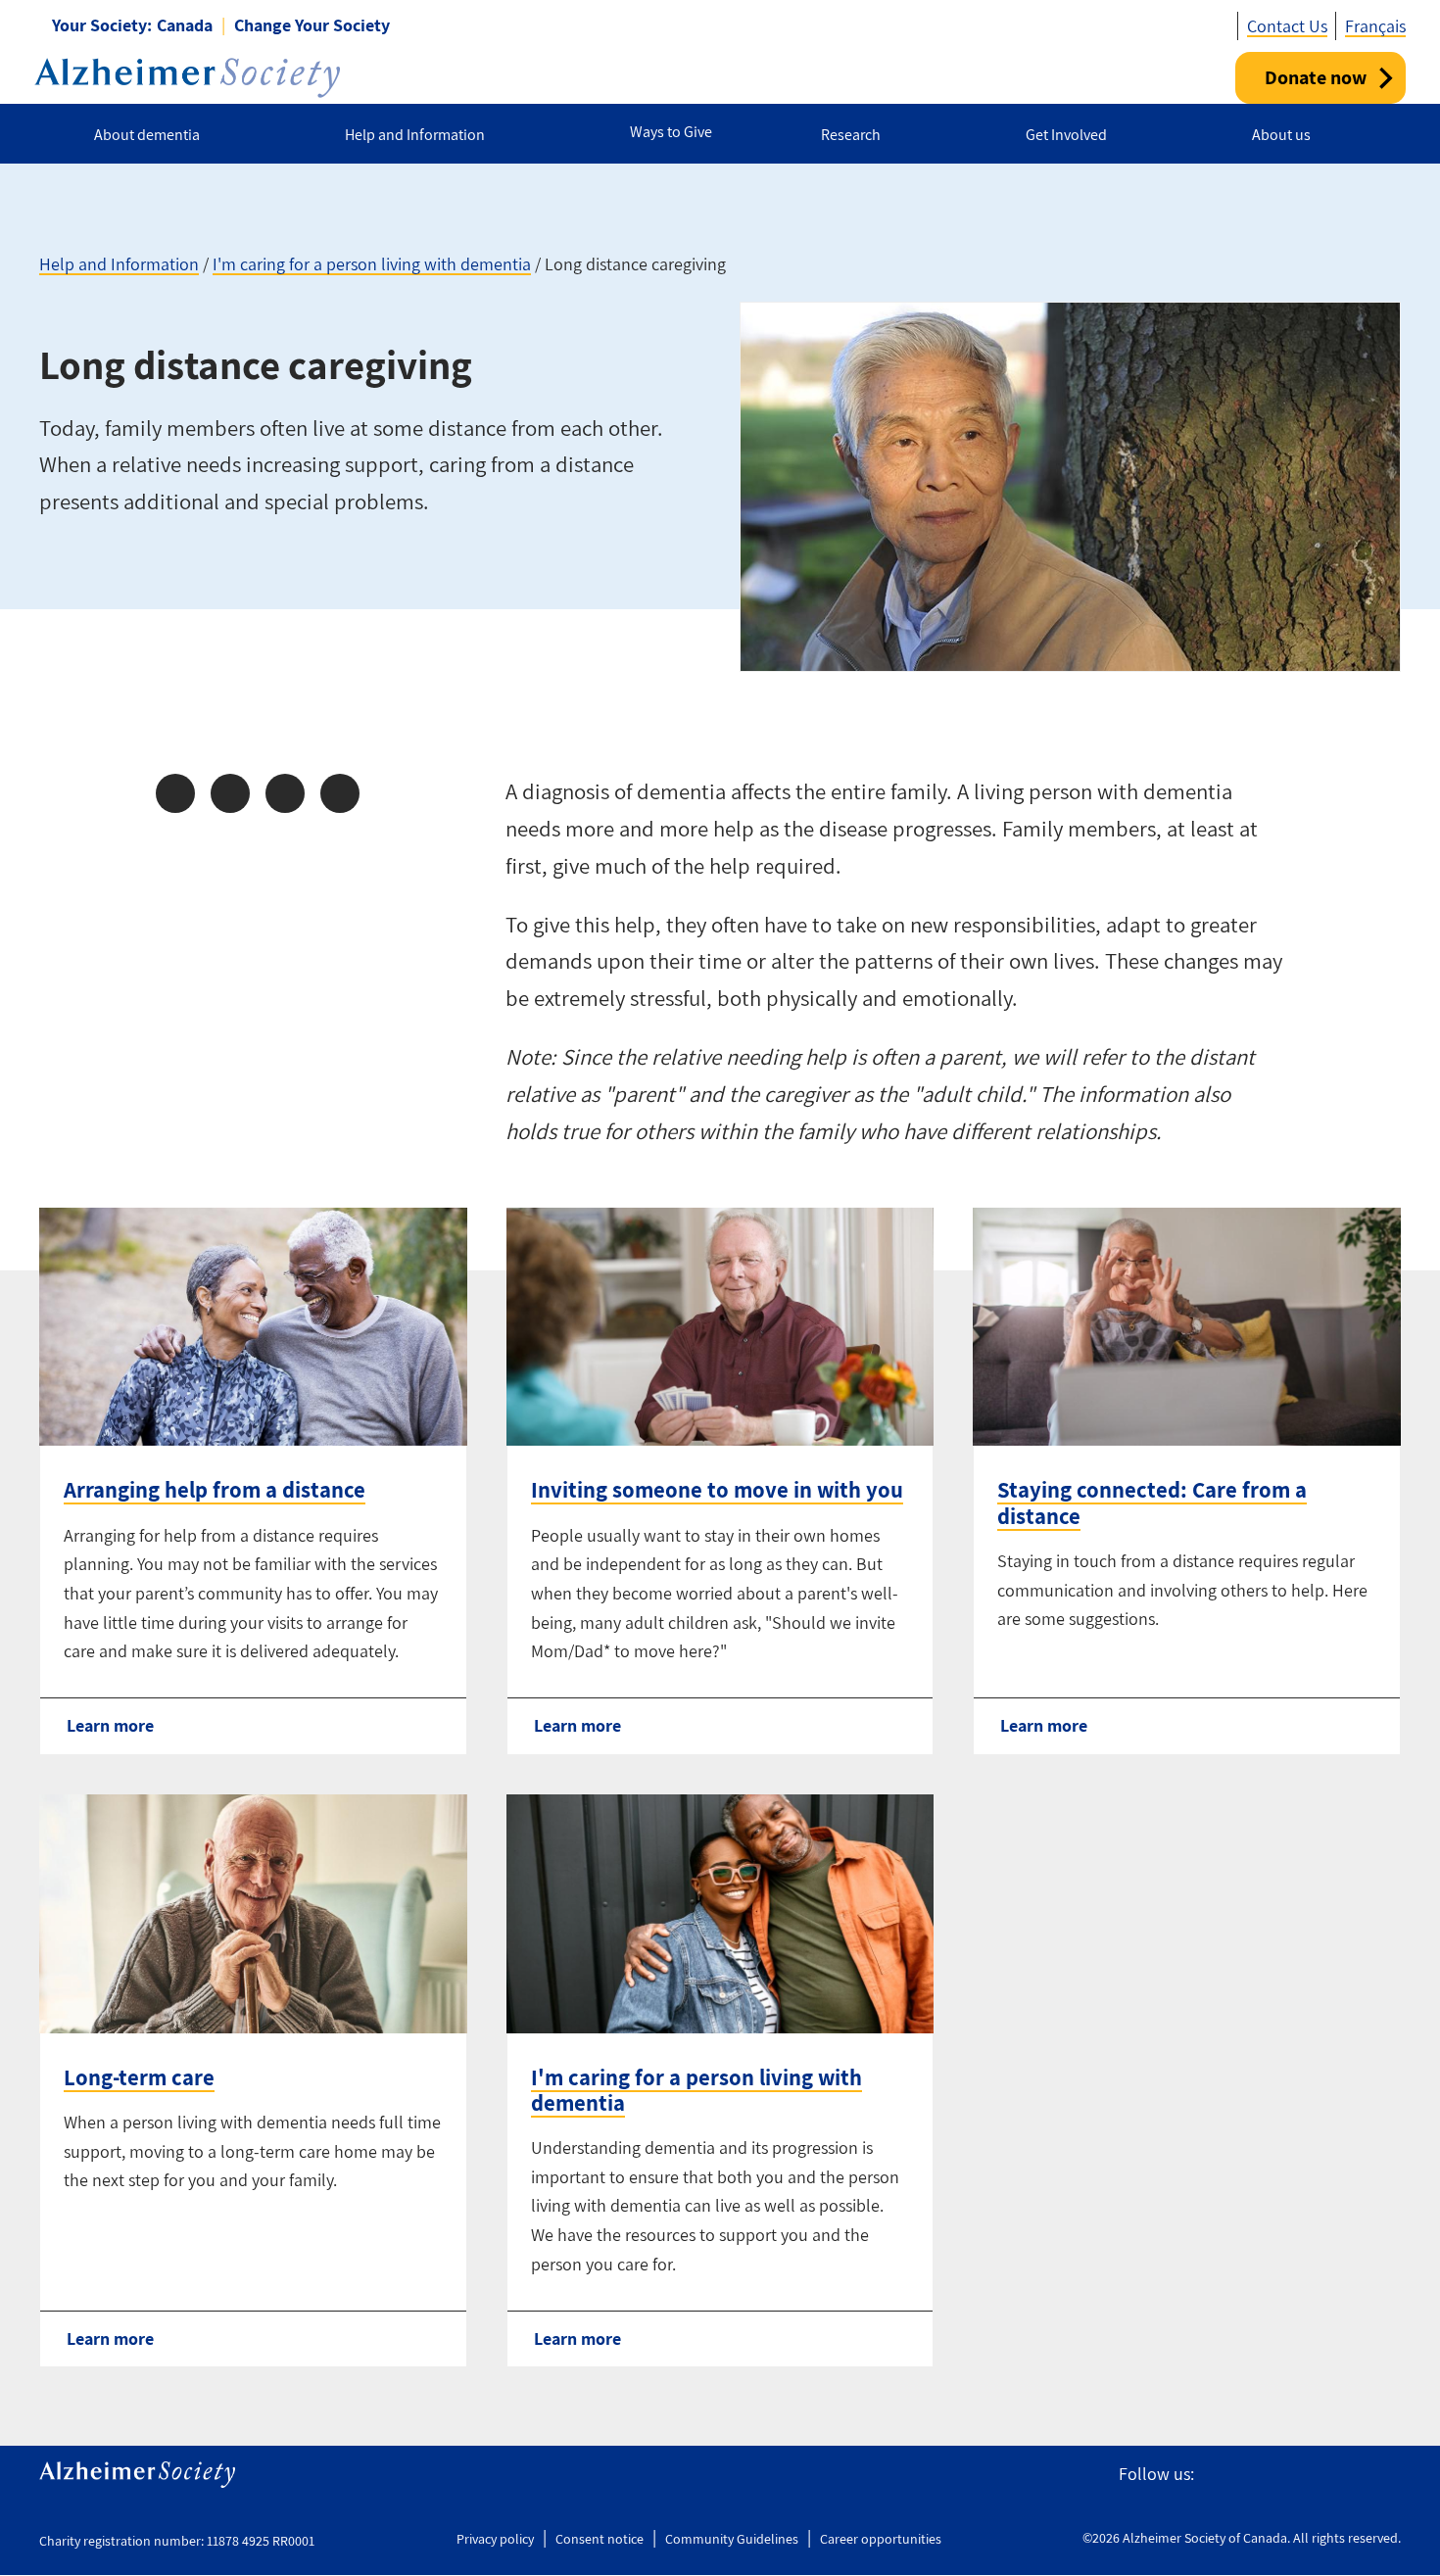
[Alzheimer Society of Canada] (187, 78)
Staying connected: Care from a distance (1152, 1503)
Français (1375, 26)
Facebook (1218, 2475)
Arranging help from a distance (215, 1490)
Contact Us (1287, 26)
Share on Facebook (175, 793)
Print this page (340, 793)
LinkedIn (1389, 2475)
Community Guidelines (732, 2539)
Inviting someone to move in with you (717, 1490)
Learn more (110, 1725)
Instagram (1299, 2475)
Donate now (1316, 77)
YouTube (1344, 2475)
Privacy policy (495, 2539)
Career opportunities (881, 2539)
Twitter (1256, 2475)
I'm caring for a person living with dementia (372, 264)
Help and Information (119, 264)
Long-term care (139, 2077)
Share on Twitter (230, 793)
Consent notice (600, 2539)
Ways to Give (671, 132)
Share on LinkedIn (285, 793)
